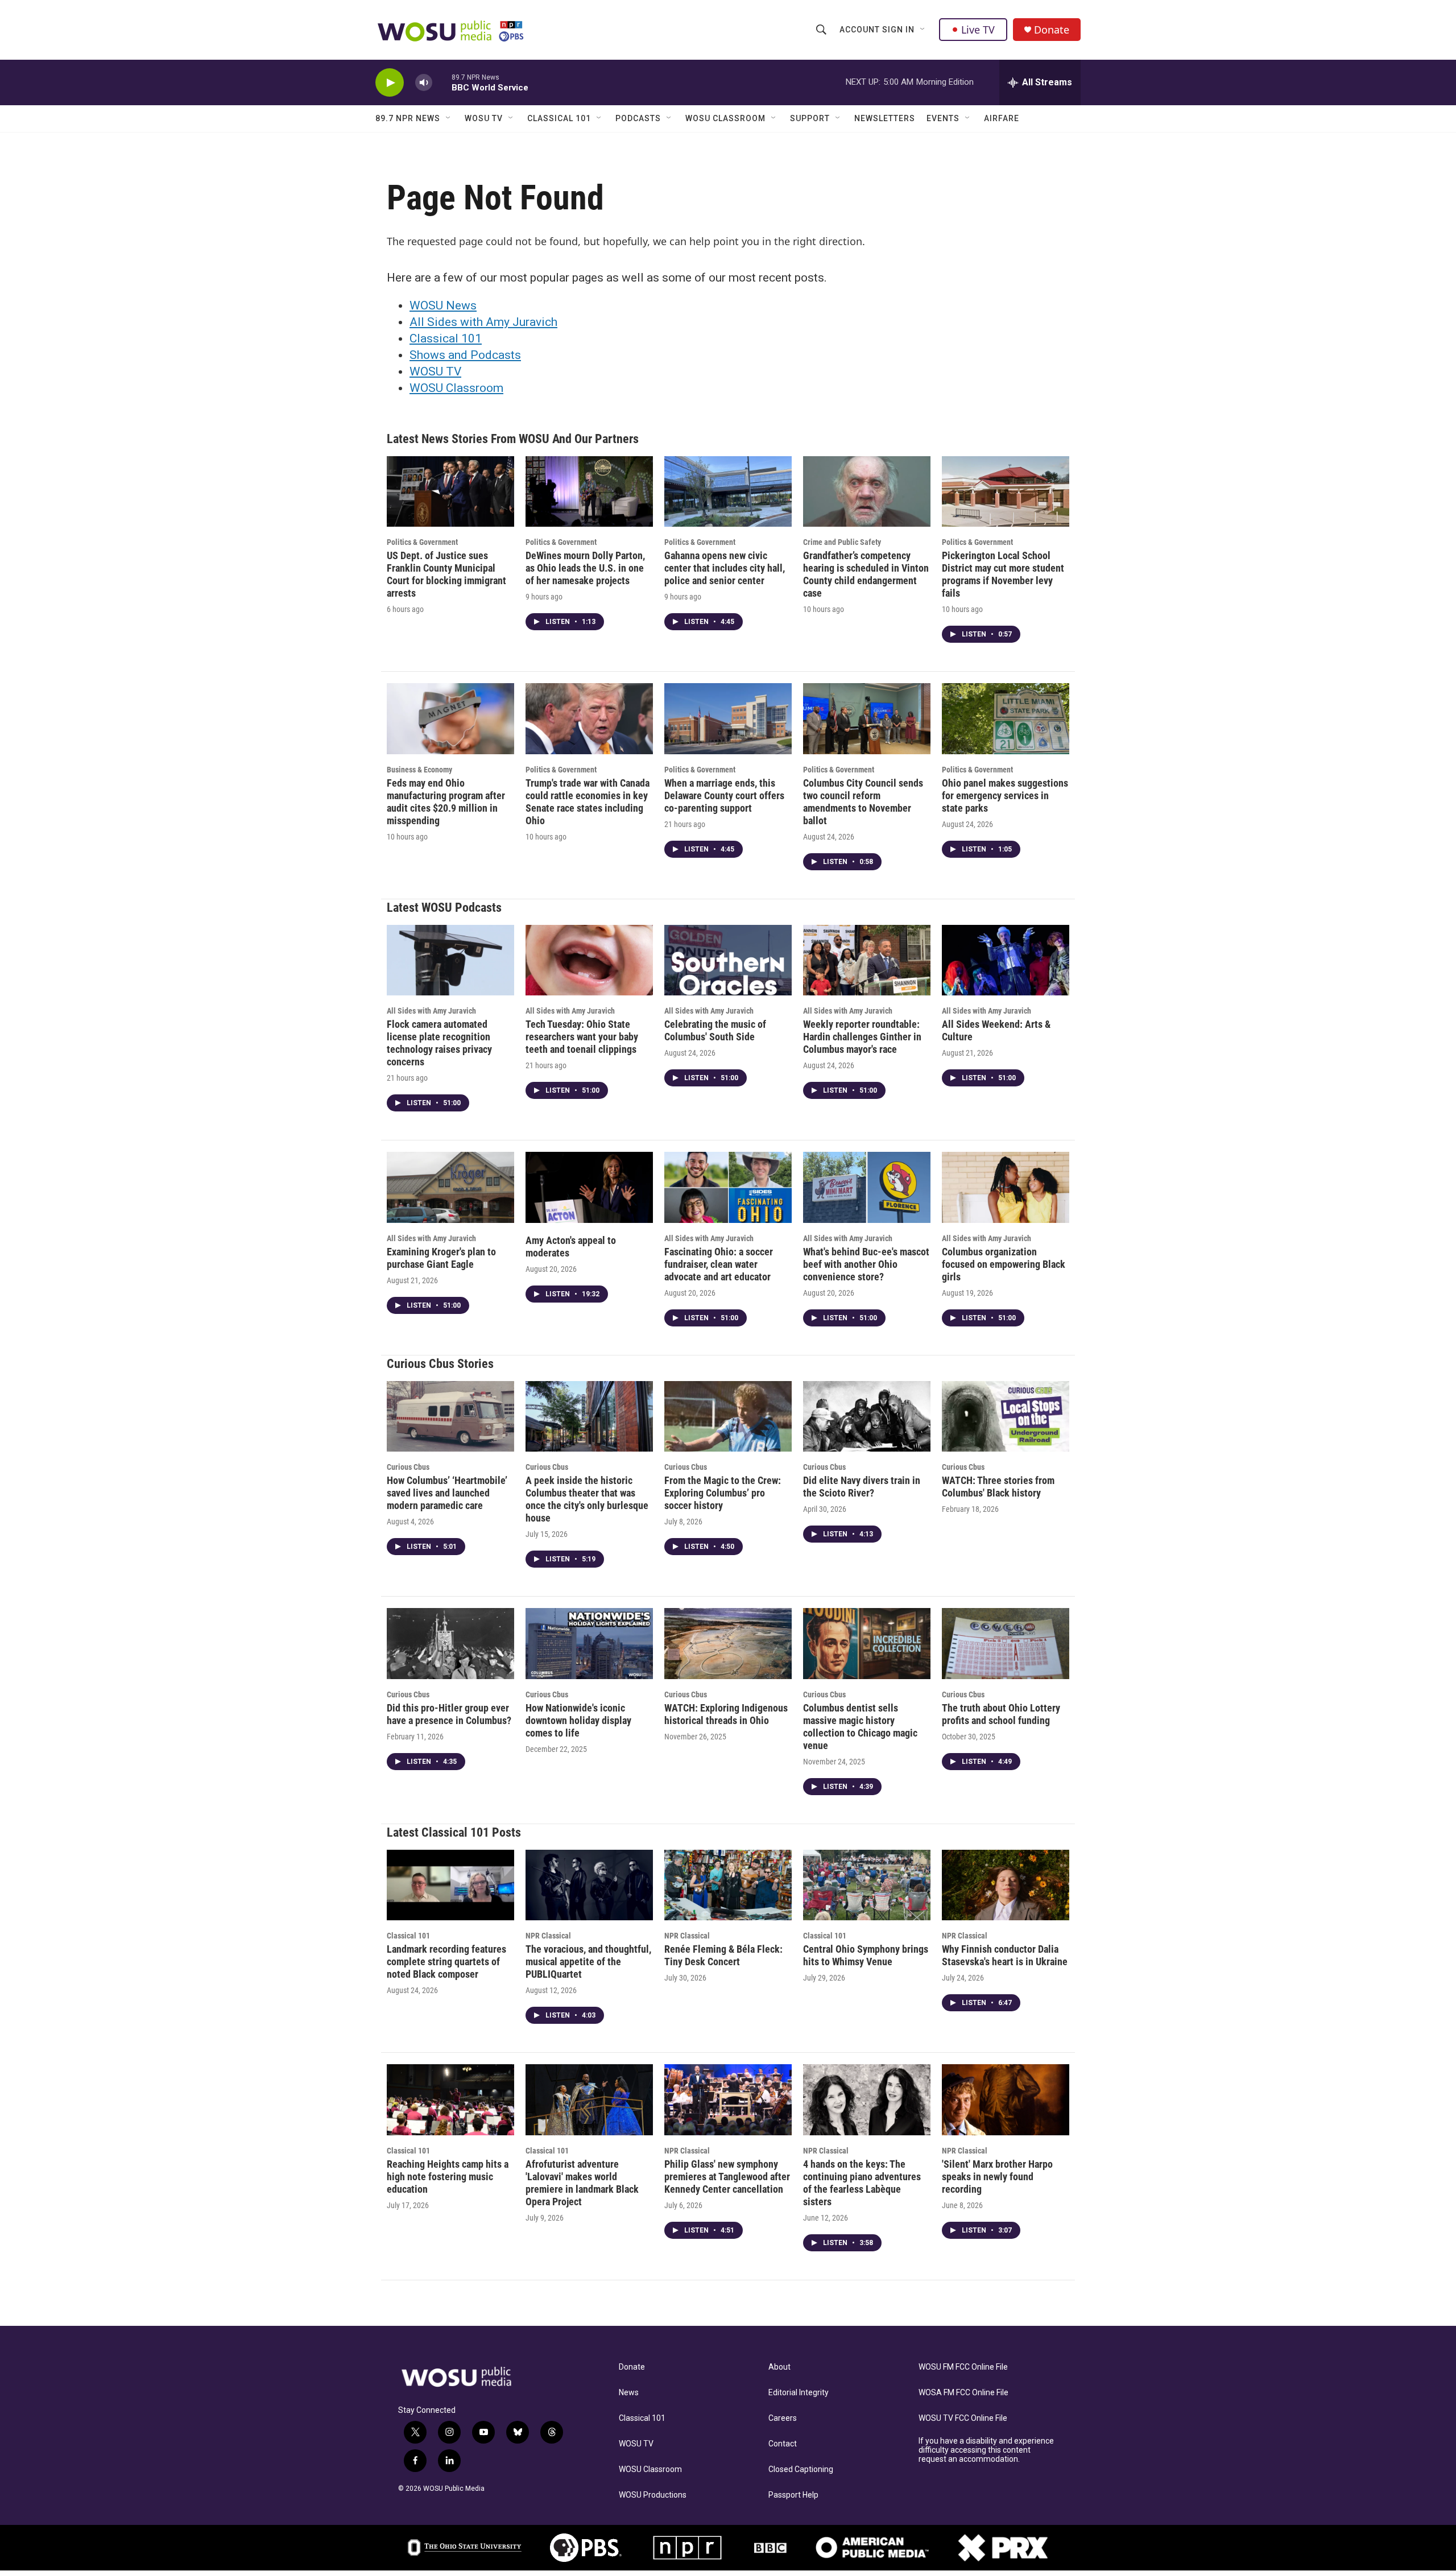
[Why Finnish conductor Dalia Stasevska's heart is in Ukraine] (1006, 1885)
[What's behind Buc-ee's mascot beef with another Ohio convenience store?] (867, 1187)
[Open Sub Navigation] (923, 30)
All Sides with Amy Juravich (483, 322)
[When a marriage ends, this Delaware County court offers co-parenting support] (728, 719)
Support (810, 118)
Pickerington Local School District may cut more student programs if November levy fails (1003, 574)
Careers (783, 2418)
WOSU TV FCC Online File (963, 2418)
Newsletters (885, 118)
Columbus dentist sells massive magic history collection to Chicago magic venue (860, 1727)
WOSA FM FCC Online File (963, 2393)
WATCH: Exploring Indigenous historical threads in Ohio (726, 1714)
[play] (390, 83)
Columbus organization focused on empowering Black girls (1004, 1264)
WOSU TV (484, 118)
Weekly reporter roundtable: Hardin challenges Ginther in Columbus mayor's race (862, 1037)
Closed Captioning (801, 2469)
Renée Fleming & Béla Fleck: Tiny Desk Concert (723, 1955)
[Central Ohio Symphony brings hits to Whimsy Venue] (867, 1885)
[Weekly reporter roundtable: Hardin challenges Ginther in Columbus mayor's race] (867, 960)
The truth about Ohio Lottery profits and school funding (1001, 1714)
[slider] (442, 82)
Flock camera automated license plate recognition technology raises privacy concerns (439, 1043)
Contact (783, 2444)
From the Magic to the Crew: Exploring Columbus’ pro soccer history (723, 1493)
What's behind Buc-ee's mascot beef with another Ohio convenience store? (866, 1264)
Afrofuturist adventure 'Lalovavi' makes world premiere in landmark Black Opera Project (582, 2183)
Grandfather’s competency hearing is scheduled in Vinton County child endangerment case (866, 574)
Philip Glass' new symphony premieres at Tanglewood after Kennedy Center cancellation (727, 2177)
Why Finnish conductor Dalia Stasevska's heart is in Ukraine (1005, 1955)
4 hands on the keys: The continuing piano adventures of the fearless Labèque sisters (862, 2183)
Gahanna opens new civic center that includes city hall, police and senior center (725, 568)
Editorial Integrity (799, 2393)
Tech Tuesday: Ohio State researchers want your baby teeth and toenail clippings (582, 1037)
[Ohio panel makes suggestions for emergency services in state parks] (1006, 719)
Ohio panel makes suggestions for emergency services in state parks (1005, 795)
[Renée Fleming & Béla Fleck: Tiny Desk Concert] (728, 1885)
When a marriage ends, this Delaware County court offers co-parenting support (724, 795)
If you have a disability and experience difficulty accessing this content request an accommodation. (986, 2450)
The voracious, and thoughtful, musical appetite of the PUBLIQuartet (588, 1962)
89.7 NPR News (408, 118)
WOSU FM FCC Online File (963, 2367)
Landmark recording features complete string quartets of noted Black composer (446, 1962)
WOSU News (443, 305)
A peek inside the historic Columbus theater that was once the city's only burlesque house (587, 1499)
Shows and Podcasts (465, 355)
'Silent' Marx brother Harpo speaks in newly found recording (997, 2177)
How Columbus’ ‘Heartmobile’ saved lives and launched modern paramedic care (447, 1493)
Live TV (978, 30)
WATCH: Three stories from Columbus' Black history (998, 1487)
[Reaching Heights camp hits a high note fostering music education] (450, 2100)
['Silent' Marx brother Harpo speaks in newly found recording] (1006, 2100)
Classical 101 (559, 118)
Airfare (1002, 118)
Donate (1052, 30)
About (779, 2367)
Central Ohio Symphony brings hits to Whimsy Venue (866, 1955)
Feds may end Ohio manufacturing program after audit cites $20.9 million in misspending (446, 802)
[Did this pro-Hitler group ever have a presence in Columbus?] (450, 1644)
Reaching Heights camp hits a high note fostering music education (448, 2177)
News (629, 2393)
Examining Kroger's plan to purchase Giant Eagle (441, 1258)
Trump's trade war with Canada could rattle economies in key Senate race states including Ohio (588, 802)
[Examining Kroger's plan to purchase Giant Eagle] (450, 1187)
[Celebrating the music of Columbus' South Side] (728, 960)
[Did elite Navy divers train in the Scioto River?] (867, 1417)
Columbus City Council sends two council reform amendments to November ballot (863, 802)
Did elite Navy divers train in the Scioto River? (862, 1487)
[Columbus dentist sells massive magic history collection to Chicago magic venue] (867, 1644)
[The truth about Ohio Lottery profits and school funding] (1006, 1644)
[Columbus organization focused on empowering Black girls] (1006, 1187)
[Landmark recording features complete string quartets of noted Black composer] (450, 1885)
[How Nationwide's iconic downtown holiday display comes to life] (589, 1644)
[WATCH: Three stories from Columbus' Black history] (1006, 1417)
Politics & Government (422, 542)
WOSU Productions (653, 2495)
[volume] (424, 83)
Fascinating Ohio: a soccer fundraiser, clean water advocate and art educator (719, 1264)
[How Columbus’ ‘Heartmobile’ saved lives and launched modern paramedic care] (450, 1417)
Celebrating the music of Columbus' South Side (715, 1030)
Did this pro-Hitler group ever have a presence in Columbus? (449, 1714)
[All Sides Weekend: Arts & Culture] (1006, 960)
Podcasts (638, 118)
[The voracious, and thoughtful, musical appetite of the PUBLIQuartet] (589, 1885)
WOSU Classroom (725, 118)
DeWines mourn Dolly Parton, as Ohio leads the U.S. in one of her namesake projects (585, 568)
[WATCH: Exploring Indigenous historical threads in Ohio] (728, 1644)
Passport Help (793, 2495)
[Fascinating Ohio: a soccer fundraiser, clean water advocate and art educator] (728, 1187)
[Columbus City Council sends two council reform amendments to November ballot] (867, 719)
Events (943, 118)
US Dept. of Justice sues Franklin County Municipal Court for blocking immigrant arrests (446, 574)
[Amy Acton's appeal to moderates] (589, 1187)
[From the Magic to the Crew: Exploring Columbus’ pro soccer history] (728, 1417)
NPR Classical (548, 1936)
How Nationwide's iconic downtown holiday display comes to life (578, 1720)
